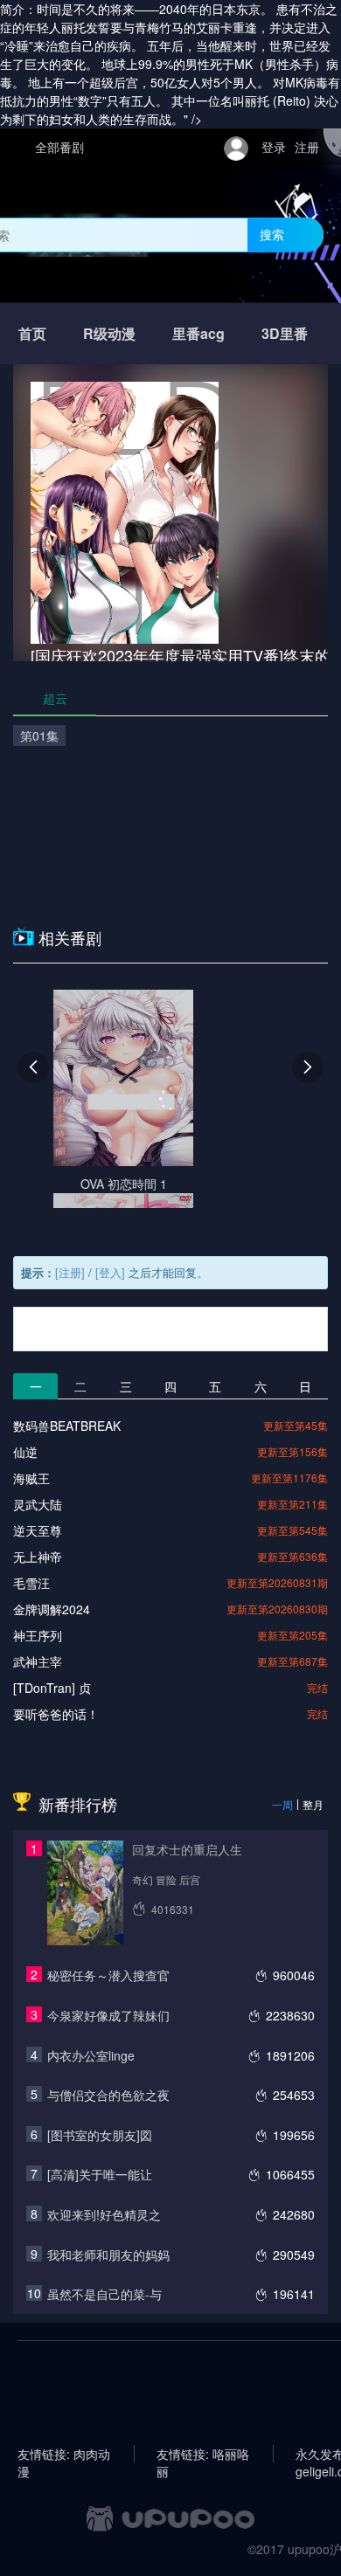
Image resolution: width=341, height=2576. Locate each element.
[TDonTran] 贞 (52, 1688)
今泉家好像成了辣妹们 (108, 2015)
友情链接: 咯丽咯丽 (203, 2454)
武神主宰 (38, 1661)
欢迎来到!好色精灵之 (104, 2214)
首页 (32, 333)
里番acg (198, 333)
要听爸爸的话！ (56, 1714)
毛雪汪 (31, 1583)
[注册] (70, 1272)
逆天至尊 (38, 1530)
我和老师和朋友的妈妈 (108, 2255)
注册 (307, 147)
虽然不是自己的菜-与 (104, 2294)
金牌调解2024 (52, 1609)
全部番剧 (59, 147)
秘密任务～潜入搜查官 (108, 1975)
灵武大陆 (38, 1504)
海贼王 (31, 1478)
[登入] (110, 1272)
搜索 (272, 234)
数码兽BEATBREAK (67, 1426)
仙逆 (25, 1452)
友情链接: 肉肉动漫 (64, 2454)
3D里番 (285, 333)
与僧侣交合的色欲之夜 (108, 2095)
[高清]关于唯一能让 (100, 2174)
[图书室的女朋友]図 (100, 2135)
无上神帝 (38, 1557)
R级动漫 (109, 333)
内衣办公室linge (91, 2055)
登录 (274, 147)
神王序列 (38, 1635)
